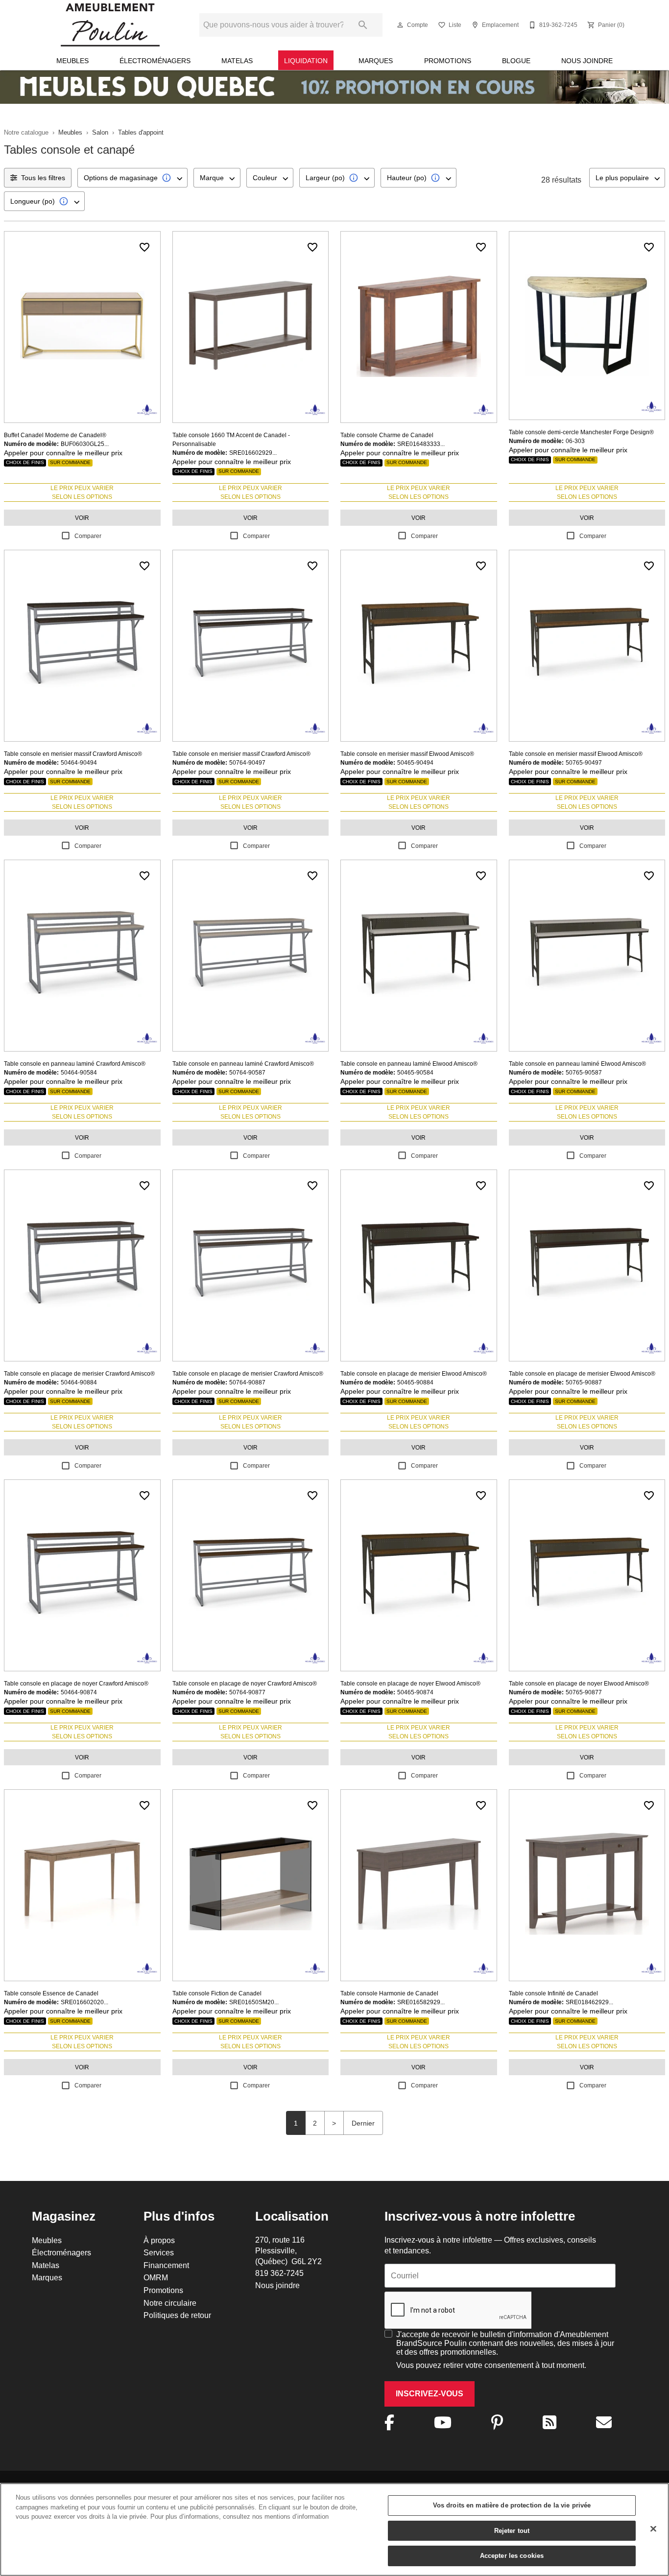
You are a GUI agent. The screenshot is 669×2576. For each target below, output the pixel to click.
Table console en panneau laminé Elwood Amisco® (409, 1064)
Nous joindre (587, 61)
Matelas (237, 61)
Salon (100, 132)
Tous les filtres (43, 178)
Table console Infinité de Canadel (553, 1993)
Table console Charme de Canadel (387, 435)
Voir (82, 518)
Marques (376, 61)
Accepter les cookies (512, 2555)
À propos (159, 2240)
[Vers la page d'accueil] (110, 25)
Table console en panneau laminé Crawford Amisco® (75, 1064)
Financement (166, 2265)
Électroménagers (155, 61)
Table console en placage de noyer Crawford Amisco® (76, 1683)
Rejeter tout (512, 2530)
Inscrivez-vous (430, 2394)
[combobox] (132, 178)
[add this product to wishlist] (144, 247)
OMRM (156, 2277)
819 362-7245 (279, 2273)
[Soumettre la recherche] (363, 25)
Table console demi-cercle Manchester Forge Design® (581, 432)
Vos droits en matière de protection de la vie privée (512, 2505)
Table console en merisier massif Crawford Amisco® (73, 754)
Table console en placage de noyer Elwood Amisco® (410, 1683)
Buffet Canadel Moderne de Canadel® (55, 435)
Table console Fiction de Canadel (217, 1993)
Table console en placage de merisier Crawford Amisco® (79, 1373)
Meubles (72, 61)
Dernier (363, 2123)
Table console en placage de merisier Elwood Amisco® (414, 1373)
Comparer (88, 536)
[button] (400, 25)
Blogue (516, 61)
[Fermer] (653, 2529)
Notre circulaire (170, 2303)
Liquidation (306, 61)
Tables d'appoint (141, 132)
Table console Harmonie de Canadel (389, 1993)
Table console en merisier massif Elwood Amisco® (407, 754)
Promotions (448, 61)
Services (159, 2252)
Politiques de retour (177, 2315)
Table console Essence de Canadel (51, 1993)
